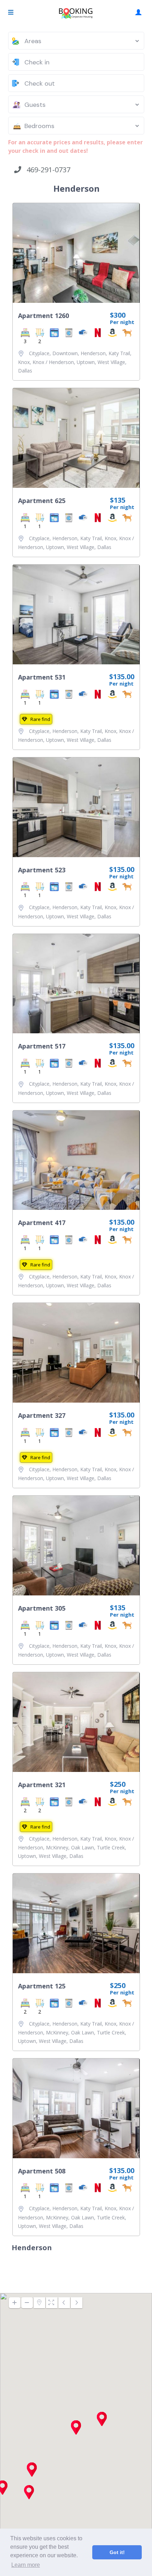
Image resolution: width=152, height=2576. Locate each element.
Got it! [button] (117, 2552)
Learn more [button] (26, 2565)
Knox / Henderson (53, 362)
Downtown (65, 353)
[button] (29, 2492)
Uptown (86, 362)
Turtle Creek (111, 1847)
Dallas (25, 371)
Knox (24, 362)
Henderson (93, 353)
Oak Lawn (83, 1847)
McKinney (57, 1847)
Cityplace (39, 353)
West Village (111, 362)
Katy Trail (119, 353)
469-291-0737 (46, 170)
